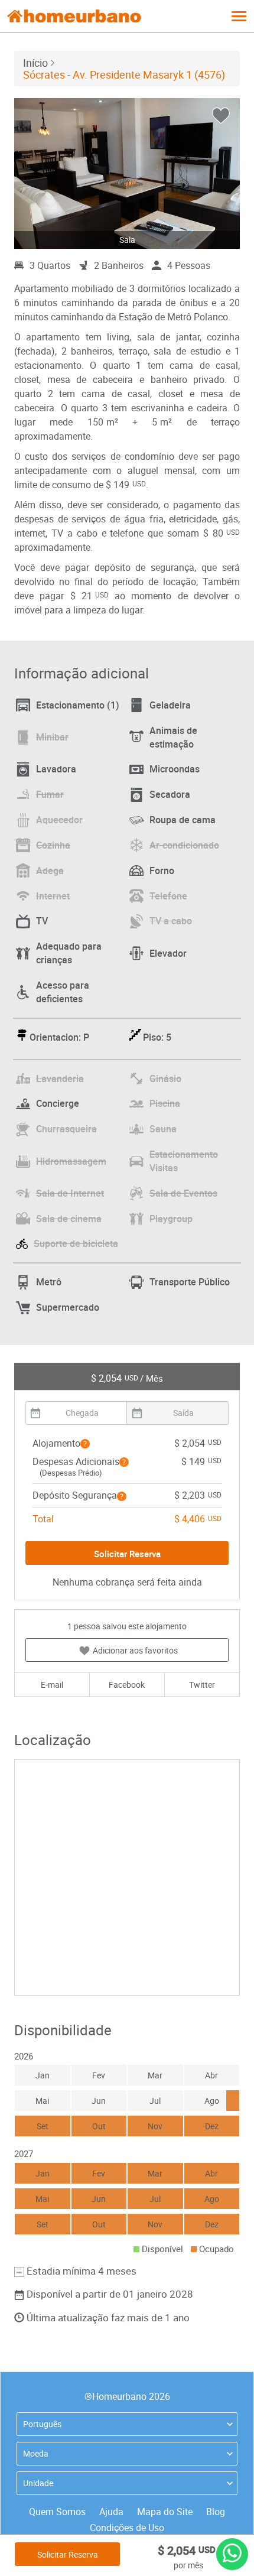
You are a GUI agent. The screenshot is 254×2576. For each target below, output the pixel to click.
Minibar (52, 737)
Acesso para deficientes (63, 992)
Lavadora (56, 769)
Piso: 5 (157, 1037)
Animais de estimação (173, 737)
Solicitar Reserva (68, 2554)
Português (42, 2424)
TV (42, 921)
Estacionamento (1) (78, 705)
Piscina (165, 1103)
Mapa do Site (165, 2512)
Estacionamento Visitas (184, 1161)
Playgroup (171, 1219)
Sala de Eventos (183, 1193)
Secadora (170, 794)
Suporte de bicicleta (76, 1243)
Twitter (202, 1685)
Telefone (168, 896)
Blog (216, 2512)
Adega (50, 870)
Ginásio (165, 1079)
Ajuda (111, 2512)
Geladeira (170, 705)
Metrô (49, 1282)
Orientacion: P (59, 1037)
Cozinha (53, 845)
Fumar (50, 794)
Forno (162, 870)
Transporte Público (190, 1282)
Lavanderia (60, 1079)
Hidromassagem (71, 1161)
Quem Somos (57, 2512)
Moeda (36, 2453)
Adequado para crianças (69, 953)
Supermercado (68, 1307)
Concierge (58, 1103)
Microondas (175, 769)
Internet (53, 896)
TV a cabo (171, 921)
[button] (85, 1444)
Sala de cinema (69, 1219)
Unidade (38, 2483)
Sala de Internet (70, 1193)
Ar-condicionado (184, 845)
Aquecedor (59, 820)
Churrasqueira (66, 1129)
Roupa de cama (183, 820)
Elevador (168, 953)
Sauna (163, 1129)
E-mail (52, 1685)
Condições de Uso (127, 2528)
